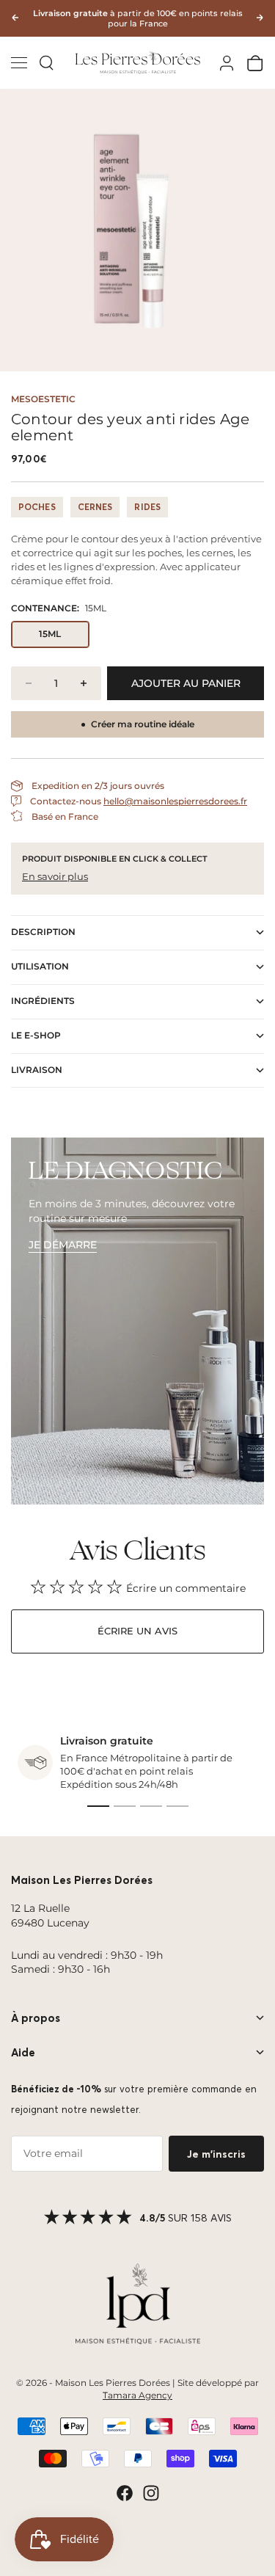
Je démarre (63, 1245)
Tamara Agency (137, 2395)
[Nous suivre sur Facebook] (125, 2493)
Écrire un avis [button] (137, 1631)
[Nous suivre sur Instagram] (151, 2493)
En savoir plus (55, 876)
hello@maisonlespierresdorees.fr (175, 801)
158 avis (211, 2218)
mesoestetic (43, 399)
